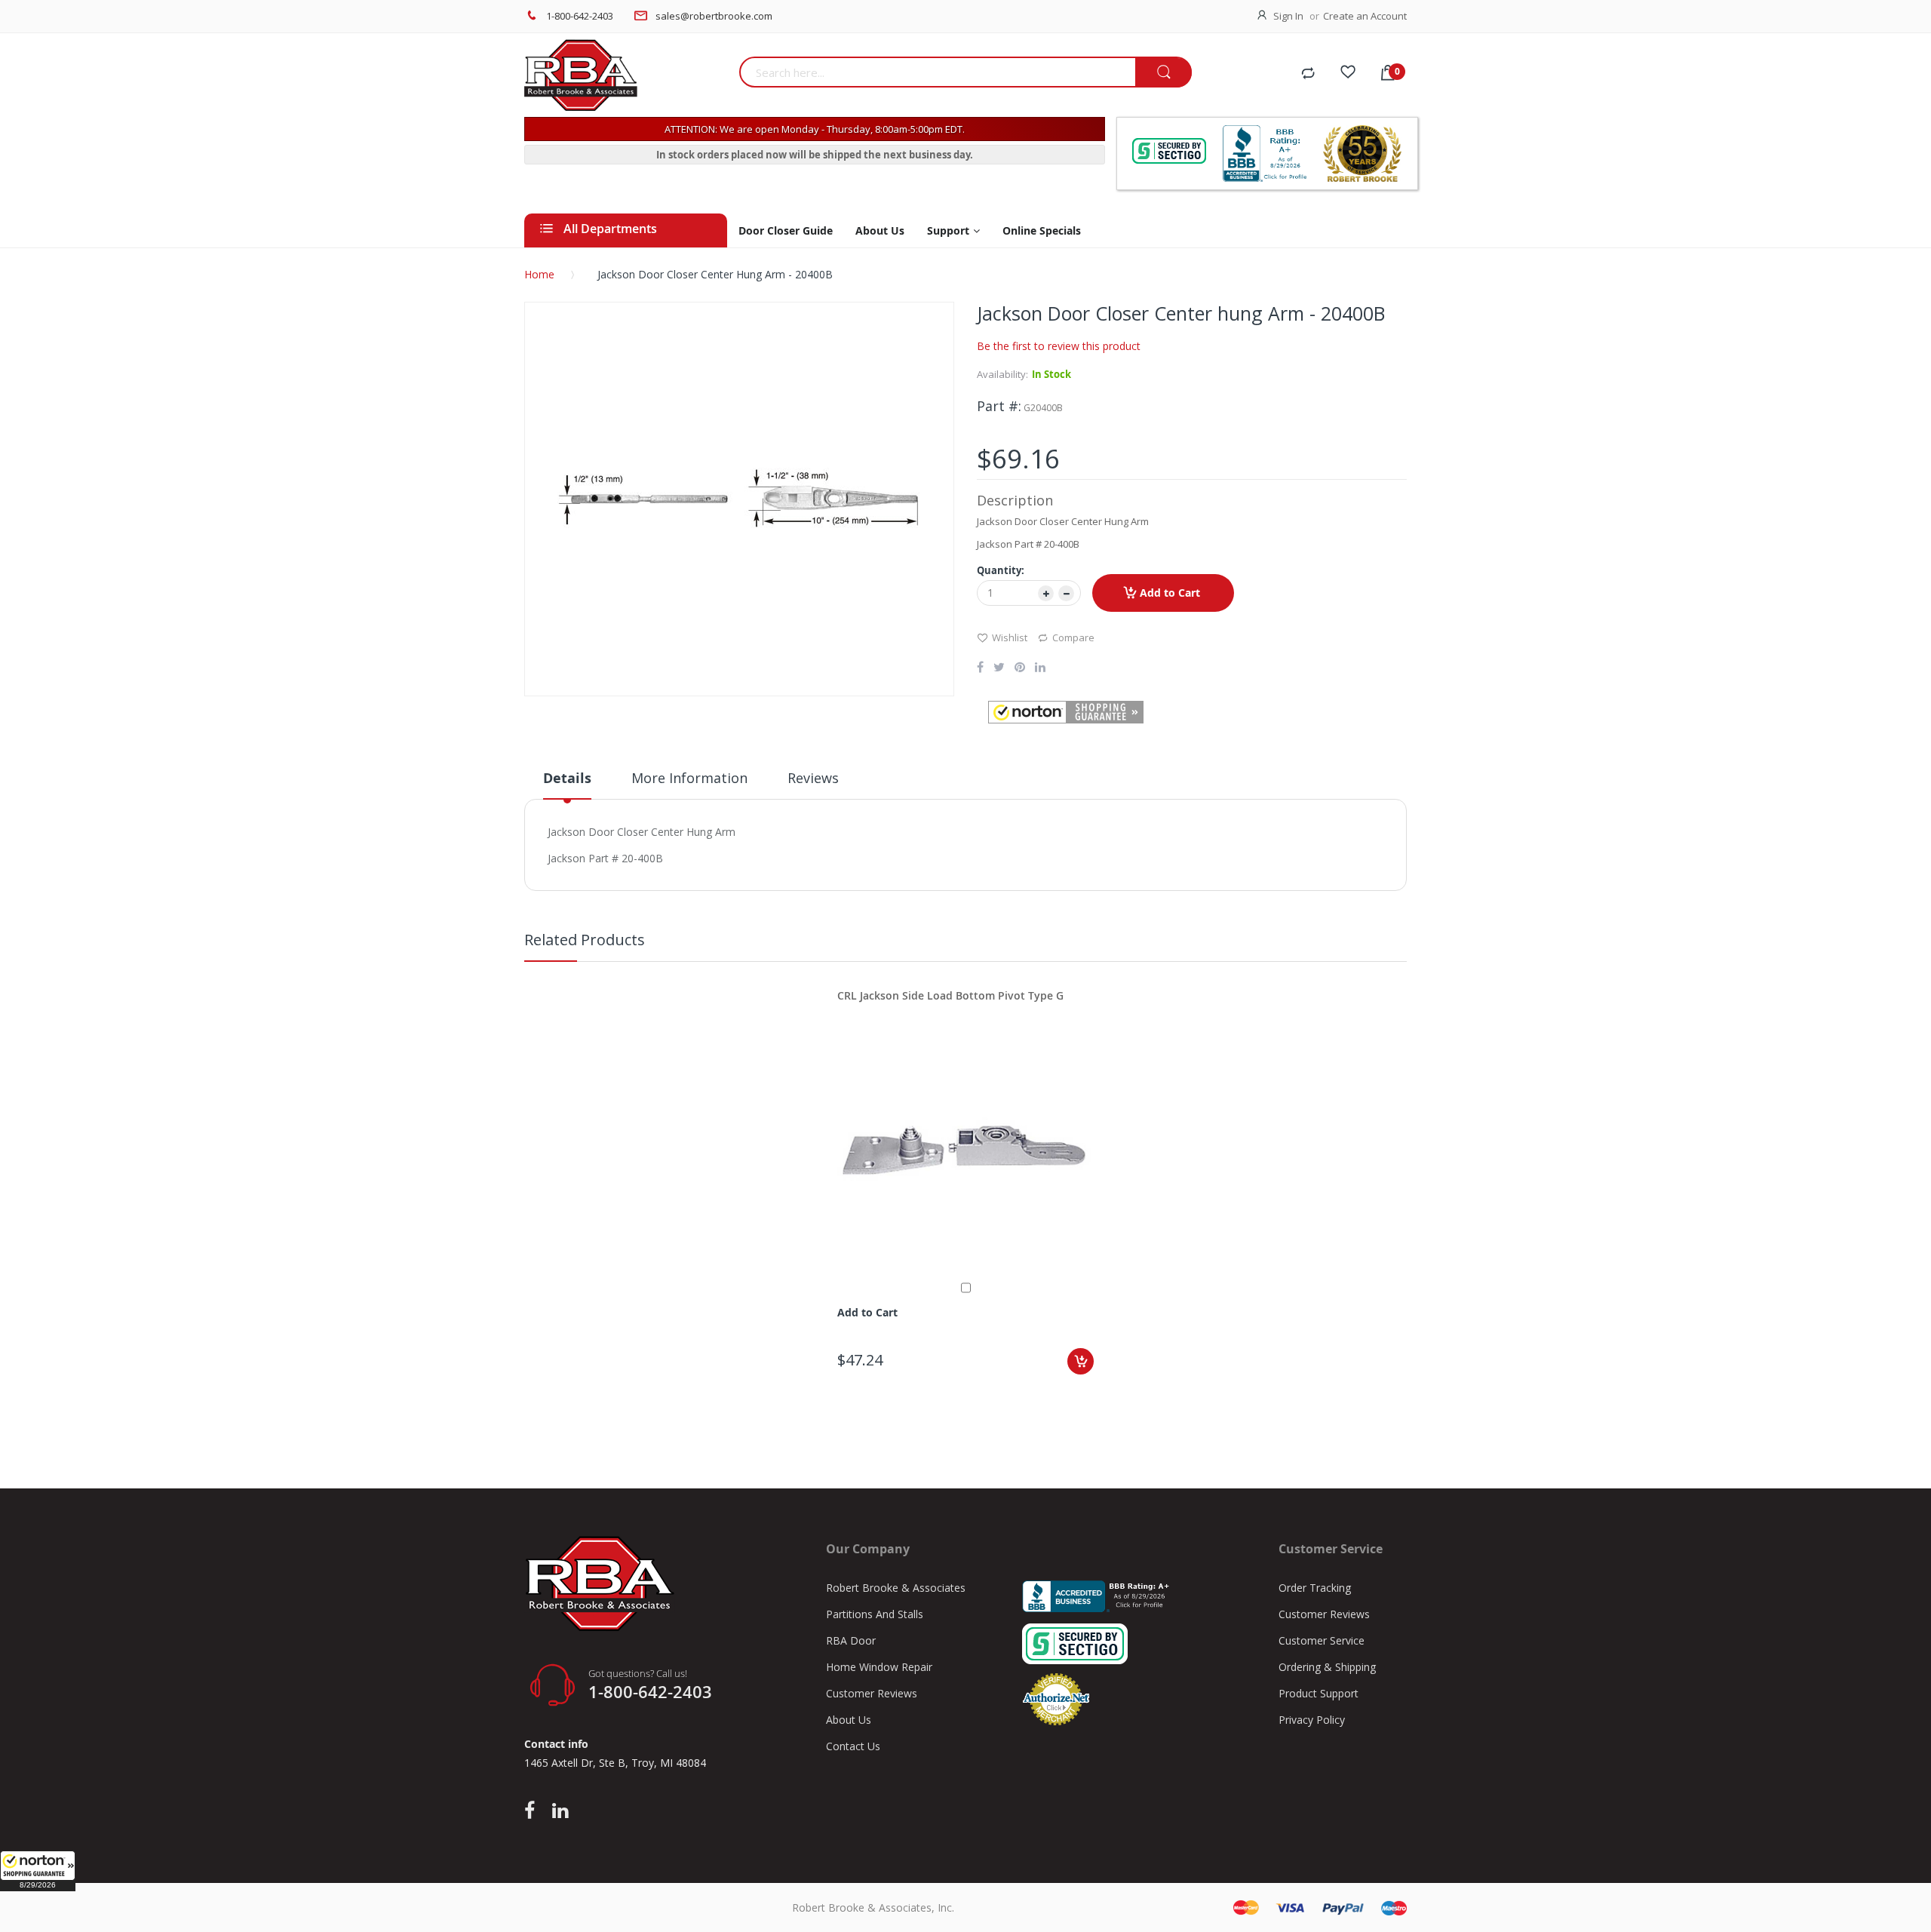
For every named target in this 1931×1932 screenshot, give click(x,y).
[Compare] (1308, 74)
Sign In (1288, 16)
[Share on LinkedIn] (1040, 668)
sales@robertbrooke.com (714, 16)
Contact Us (853, 1746)
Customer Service (1322, 1640)
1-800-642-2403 (580, 16)
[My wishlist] (1348, 74)
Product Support (1319, 1693)
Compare (1073, 637)
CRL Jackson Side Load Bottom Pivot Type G (950, 995)
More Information (689, 778)
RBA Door (851, 1640)
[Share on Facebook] (980, 668)
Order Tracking (1315, 1588)
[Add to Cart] (1081, 1361)
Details (567, 778)
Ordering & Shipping (1327, 1667)
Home (539, 274)
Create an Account (1365, 16)
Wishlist (1010, 637)
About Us (849, 1720)
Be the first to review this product (1059, 346)
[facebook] (533, 1811)
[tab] (567, 784)
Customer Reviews (872, 1693)
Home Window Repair (879, 1667)
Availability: (1002, 374)
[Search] (1164, 73)
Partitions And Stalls (875, 1614)
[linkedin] (560, 1811)
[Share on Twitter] (999, 668)
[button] (38, 1871)
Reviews (813, 778)
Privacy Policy (1312, 1720)
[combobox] (937, 72)
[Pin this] (1020, 668)
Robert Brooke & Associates (896, 1588)
